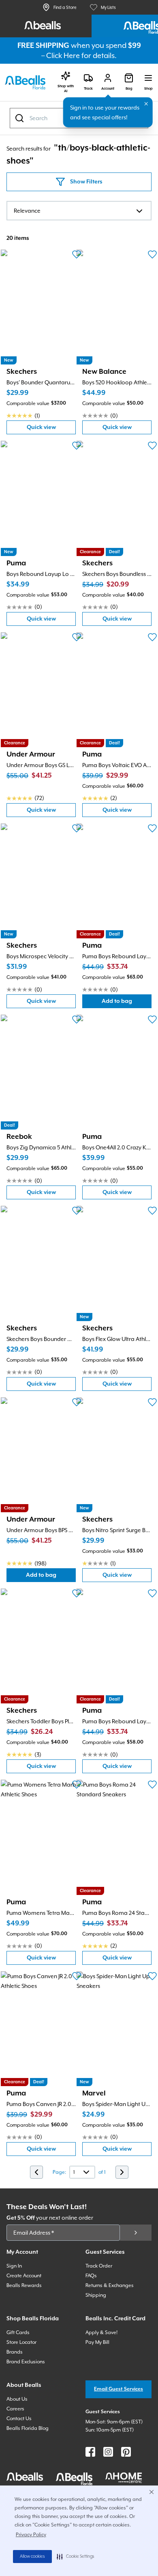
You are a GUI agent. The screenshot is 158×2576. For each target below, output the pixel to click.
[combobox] (79, 211)
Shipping (96, 2295)
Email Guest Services (118, 2389)
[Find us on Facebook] (90, 2452)
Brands (15, 2352)
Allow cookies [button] (32, 2557)
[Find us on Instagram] (108, 2452)
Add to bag (127, 1003)
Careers (15, 2409)
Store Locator (21, 2342)
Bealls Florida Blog (28, 2428)
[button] (76, 2557)
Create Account (24, 2276)
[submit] (136, 2233)
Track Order (99, 2266)
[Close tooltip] (146, 104)
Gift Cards (18, 2332)
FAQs (91, 2276)
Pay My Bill (97, 2342)
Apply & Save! (101, 2332)
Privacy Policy (31, 2535)
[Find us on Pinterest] (126, 2452)
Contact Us (19, 2419)
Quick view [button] (51, 429)
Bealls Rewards (24, 2285)
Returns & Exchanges (110, 2285)
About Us (17, 2399)
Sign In (14, 2266)
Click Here (63, 55)
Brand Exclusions (26, 2362)
